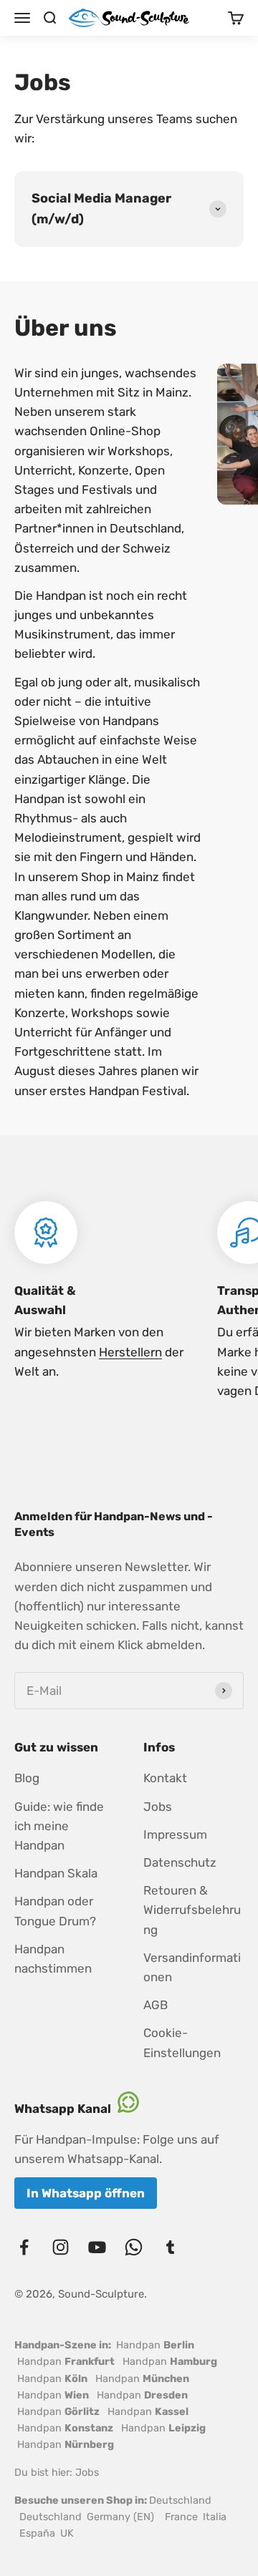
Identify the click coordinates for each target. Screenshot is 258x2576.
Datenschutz (180, 1862)
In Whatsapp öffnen (86, 2193)
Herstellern (130, 1352)
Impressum (175, 1834)
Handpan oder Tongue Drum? (55, 1911)
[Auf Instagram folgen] (61, 2247)
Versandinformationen (192, 1967)
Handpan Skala (56, 1873)
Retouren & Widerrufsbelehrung (192, 1910)
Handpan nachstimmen (53, 1959)
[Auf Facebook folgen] (24, 2247)
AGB (156, 2005)
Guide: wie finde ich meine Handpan (59, 1826)
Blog (27, 1778)
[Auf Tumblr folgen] (170, 2247)
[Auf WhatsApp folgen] (134, 2247)
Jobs (158, 1807)
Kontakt (165, 1778)
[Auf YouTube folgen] (97, 2247)
